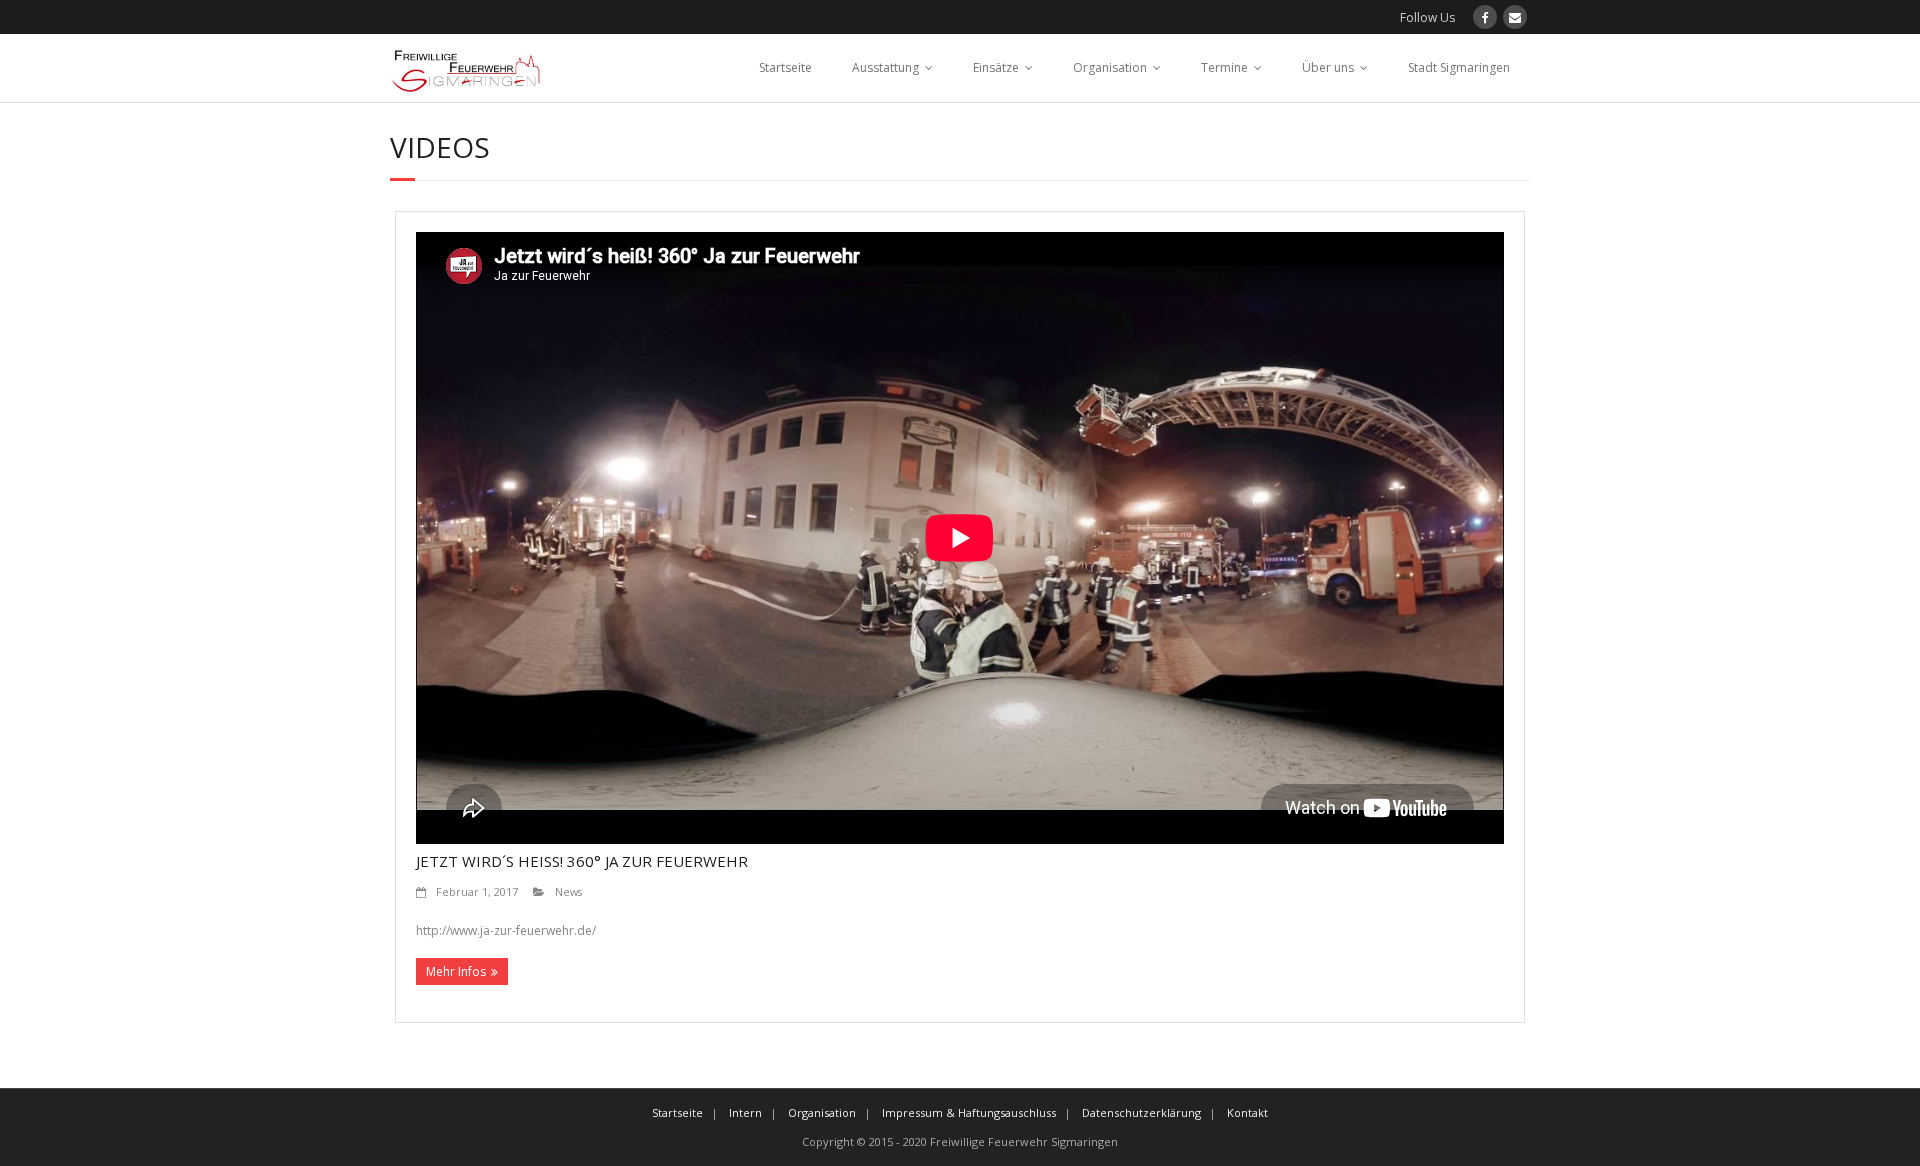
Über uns (1328, 67)
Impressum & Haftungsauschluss (969, 1112)
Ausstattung (885, 67)
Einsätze (996, 67)
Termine (1224, 67)
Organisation (1110, 67)
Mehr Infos (456, 971)
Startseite (785, 67)
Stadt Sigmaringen (1459, 67)
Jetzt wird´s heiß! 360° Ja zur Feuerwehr (582, 861)
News (568, 891)
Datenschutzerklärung (1141, 1112)
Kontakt (1247, 1112)
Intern (745, 1112)
